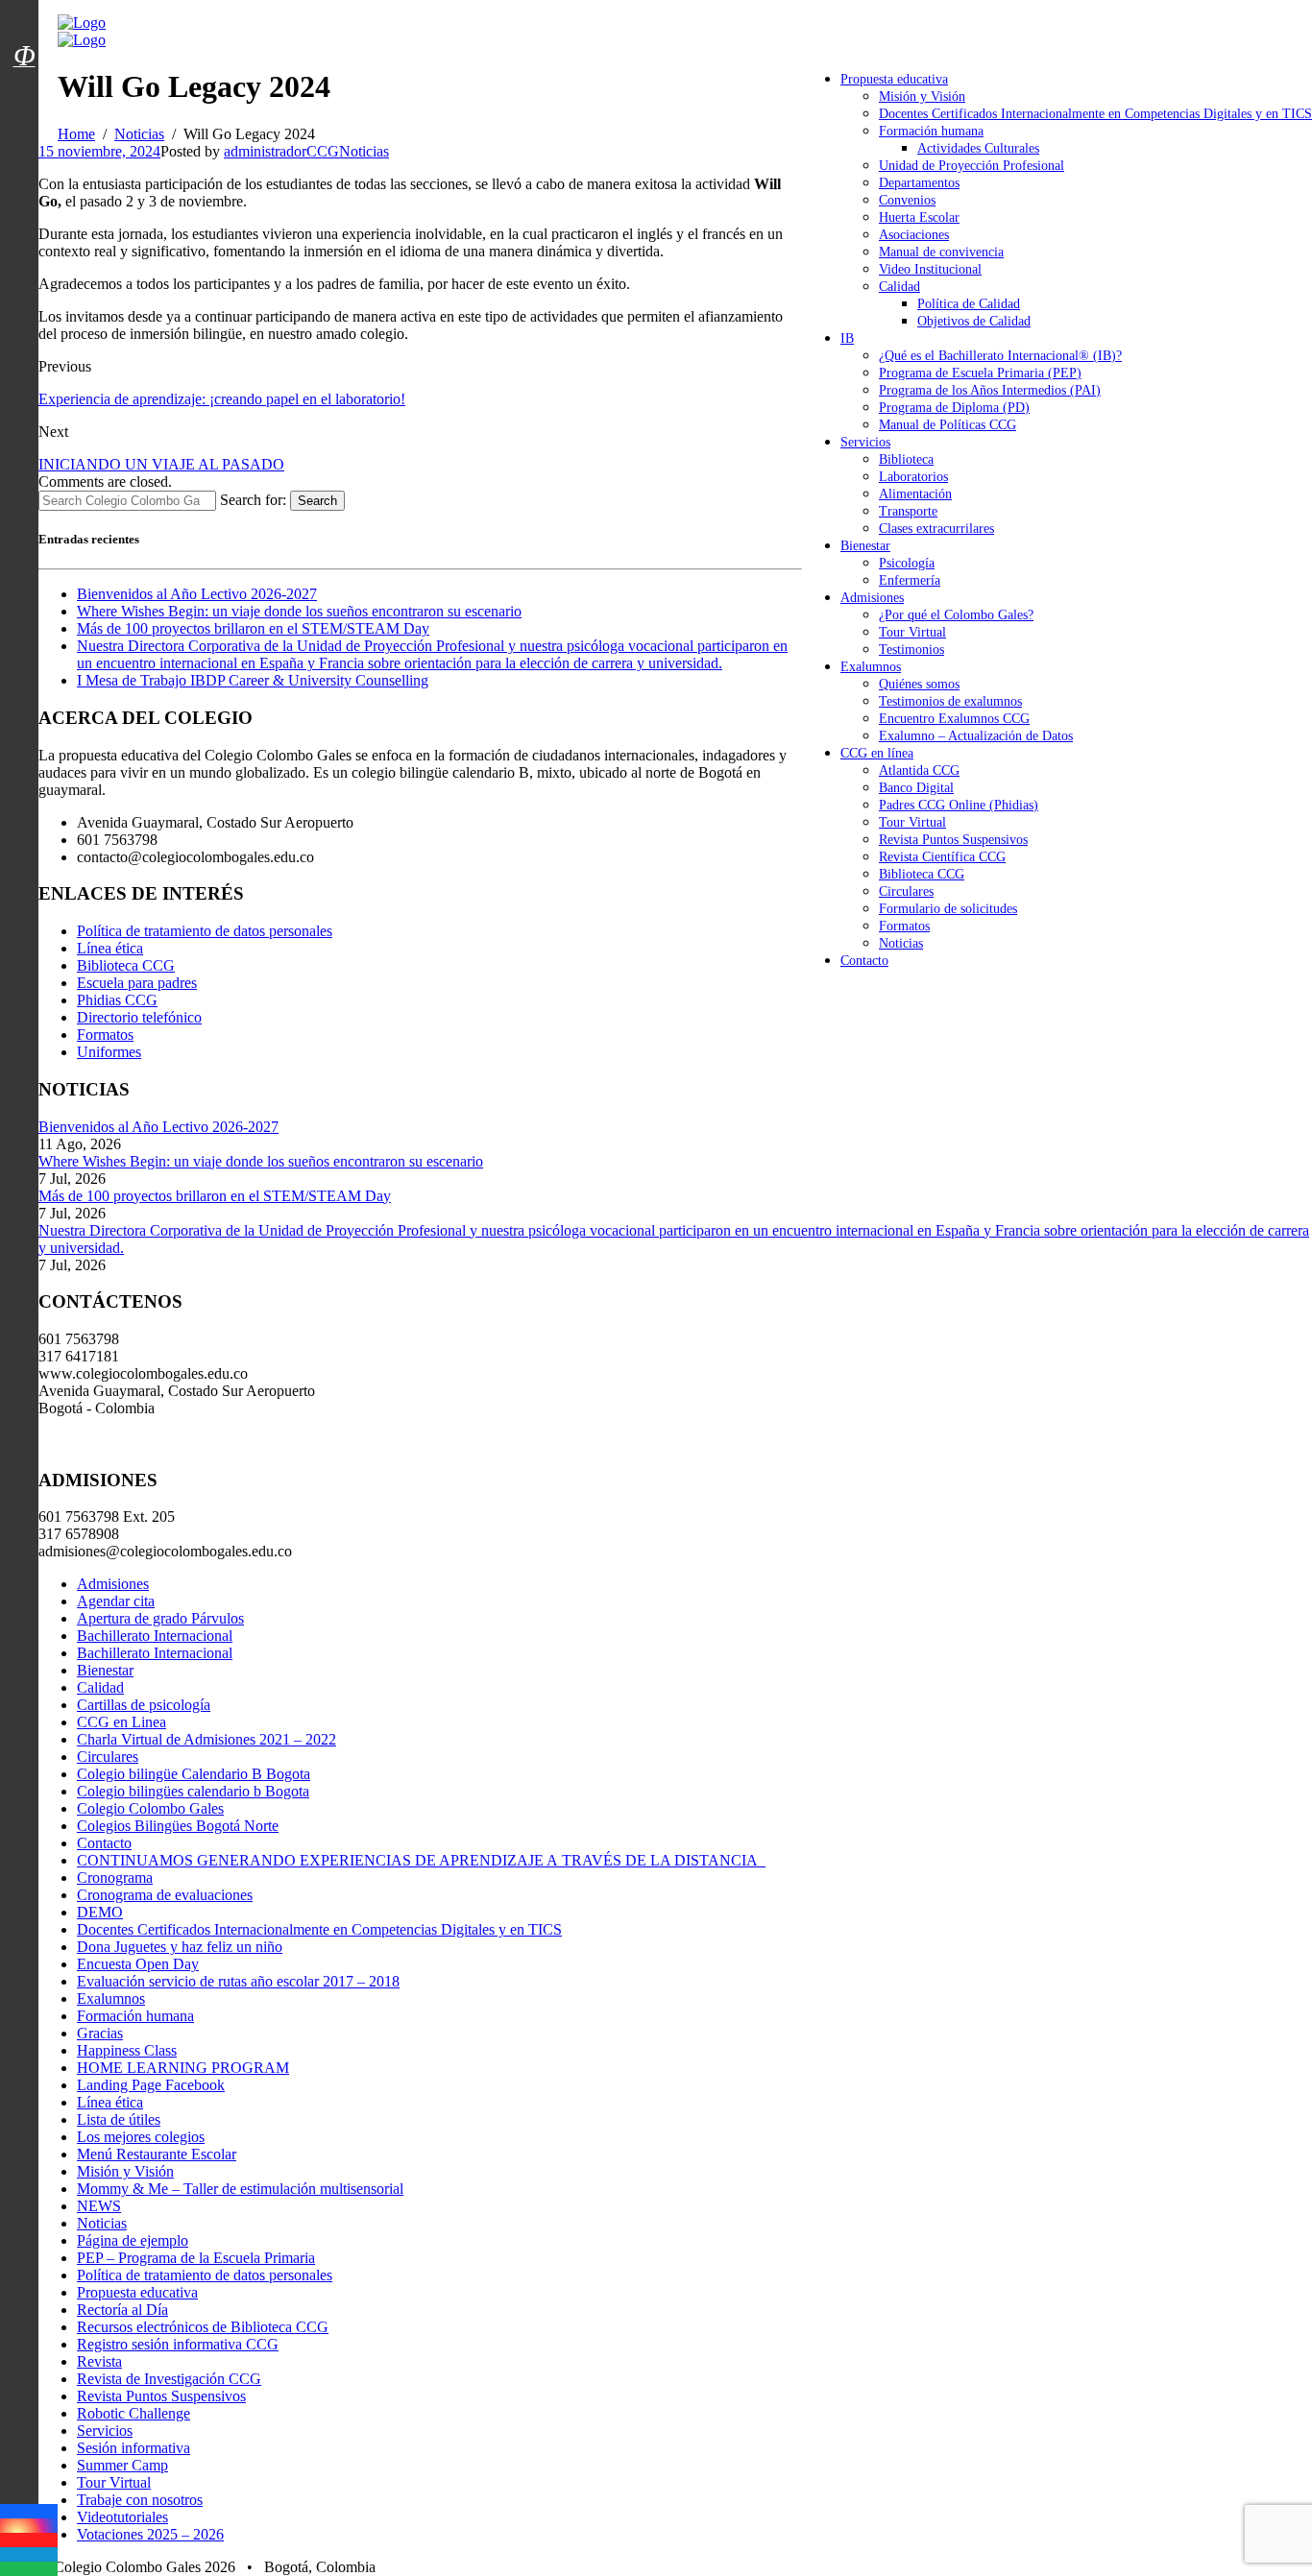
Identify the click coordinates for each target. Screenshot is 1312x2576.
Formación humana (931, 131)
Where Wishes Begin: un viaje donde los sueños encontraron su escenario (299, 611)
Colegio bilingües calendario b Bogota (193, 1791)
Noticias (901, 943)
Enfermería (910, 580)
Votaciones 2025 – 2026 (150, 2534)
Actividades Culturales (978, 148)
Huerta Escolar (919, 217)
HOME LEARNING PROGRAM (183, 2068)
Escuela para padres (137, 983)
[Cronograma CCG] (24, 12)
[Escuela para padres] (24, 89)
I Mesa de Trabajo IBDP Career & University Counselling (253, 680)
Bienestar (865, 546)
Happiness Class (127, 2050)
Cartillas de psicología (144, 1705)
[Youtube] (29, 2540)
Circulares (906, 891)
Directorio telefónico (139, 1017)
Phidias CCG (117, 1000)
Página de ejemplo (133, 2240)
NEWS (99, 2206)
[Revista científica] (24, 99)
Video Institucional (930, 269)
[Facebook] (29, 2511)
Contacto (864, 961)
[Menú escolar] (24, 80)
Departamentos (919, 183)
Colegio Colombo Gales (150, 1808)
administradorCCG (281, 151)
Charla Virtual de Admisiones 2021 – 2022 (207, 1739)
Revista (99, 2361)
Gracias (100, 2033)
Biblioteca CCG (922, 874)
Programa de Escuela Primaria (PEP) (980, 373)
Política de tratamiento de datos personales (205, 931)
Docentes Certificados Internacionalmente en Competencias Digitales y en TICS (1095, 114)
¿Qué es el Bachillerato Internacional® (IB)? (1000, 356)
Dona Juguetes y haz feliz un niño (180, 1947)
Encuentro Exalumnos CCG (954, 719)
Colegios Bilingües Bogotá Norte (178, 1826)
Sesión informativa (134, 2448)
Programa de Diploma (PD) (954, 408)
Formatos (904, 926)
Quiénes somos (919, 684)
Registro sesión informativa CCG (178, 2344)
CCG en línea (877, 753)
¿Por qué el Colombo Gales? (956, 615)
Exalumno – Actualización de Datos (976, 736)
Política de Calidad (969, 304)
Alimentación (915, 494)
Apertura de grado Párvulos (160, 1618)
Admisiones (872, 598)
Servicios (865, 442)
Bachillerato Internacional (155, 1636)
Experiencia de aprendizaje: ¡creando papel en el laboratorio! (222, 399)
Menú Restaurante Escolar (157, 2154)
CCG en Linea (121, 1722)
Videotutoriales (122, 2517)
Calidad (899, 287)
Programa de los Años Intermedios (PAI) (990, 390)
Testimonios (911, 650)
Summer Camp (122, 2465)
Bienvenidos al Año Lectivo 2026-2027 (197, 594)
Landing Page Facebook (151, 2085)
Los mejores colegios (141, 2137)
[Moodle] (24, 32)
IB (847, 338)
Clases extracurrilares (936, 529)
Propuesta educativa (894, 79)
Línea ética (110, 948)
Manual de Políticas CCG (948, 425)
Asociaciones (914, 235)
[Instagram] (29, 2526)
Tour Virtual (912, 632)
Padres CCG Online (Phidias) (959, 805)
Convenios (907, 200)
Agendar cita (116, 1601)
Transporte (908, 511)
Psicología (907, 563)
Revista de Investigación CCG (169, 2379)
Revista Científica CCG (942, 857)
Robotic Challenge (134, 2413)
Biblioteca (906, 459)
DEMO (100, 1912)
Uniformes (109, 1052)
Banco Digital (916, 788)
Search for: (253, 500)
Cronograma (115, 1878)
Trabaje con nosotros (140, 2500)
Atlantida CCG (919, 770)
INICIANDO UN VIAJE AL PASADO (161, 464)
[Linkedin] (29, 2554)
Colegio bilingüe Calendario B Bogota (194, 1774)
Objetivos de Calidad (974, 321)
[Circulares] (24, 22)
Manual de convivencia (941, 252)
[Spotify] (29, 2569)
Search (317, 501)
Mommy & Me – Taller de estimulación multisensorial (240, 2189)
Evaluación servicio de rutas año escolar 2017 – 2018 (238, 1981)
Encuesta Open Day (138, 1964)
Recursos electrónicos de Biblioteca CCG (203, 2327)
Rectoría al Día (122, 2310)
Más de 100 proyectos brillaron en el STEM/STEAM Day (253, 628)
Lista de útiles (119, 2119)
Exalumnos (871, 667)
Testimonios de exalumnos (950, 701)
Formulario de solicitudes (948, 909)
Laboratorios (913, 477)
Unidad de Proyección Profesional (972, 166)
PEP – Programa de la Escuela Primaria (196, 2258)
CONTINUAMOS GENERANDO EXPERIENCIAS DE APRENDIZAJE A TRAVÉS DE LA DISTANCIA (421, 1860)
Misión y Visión (922, 96)
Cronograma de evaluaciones (165, 1895)
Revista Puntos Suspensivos (953, 840)
